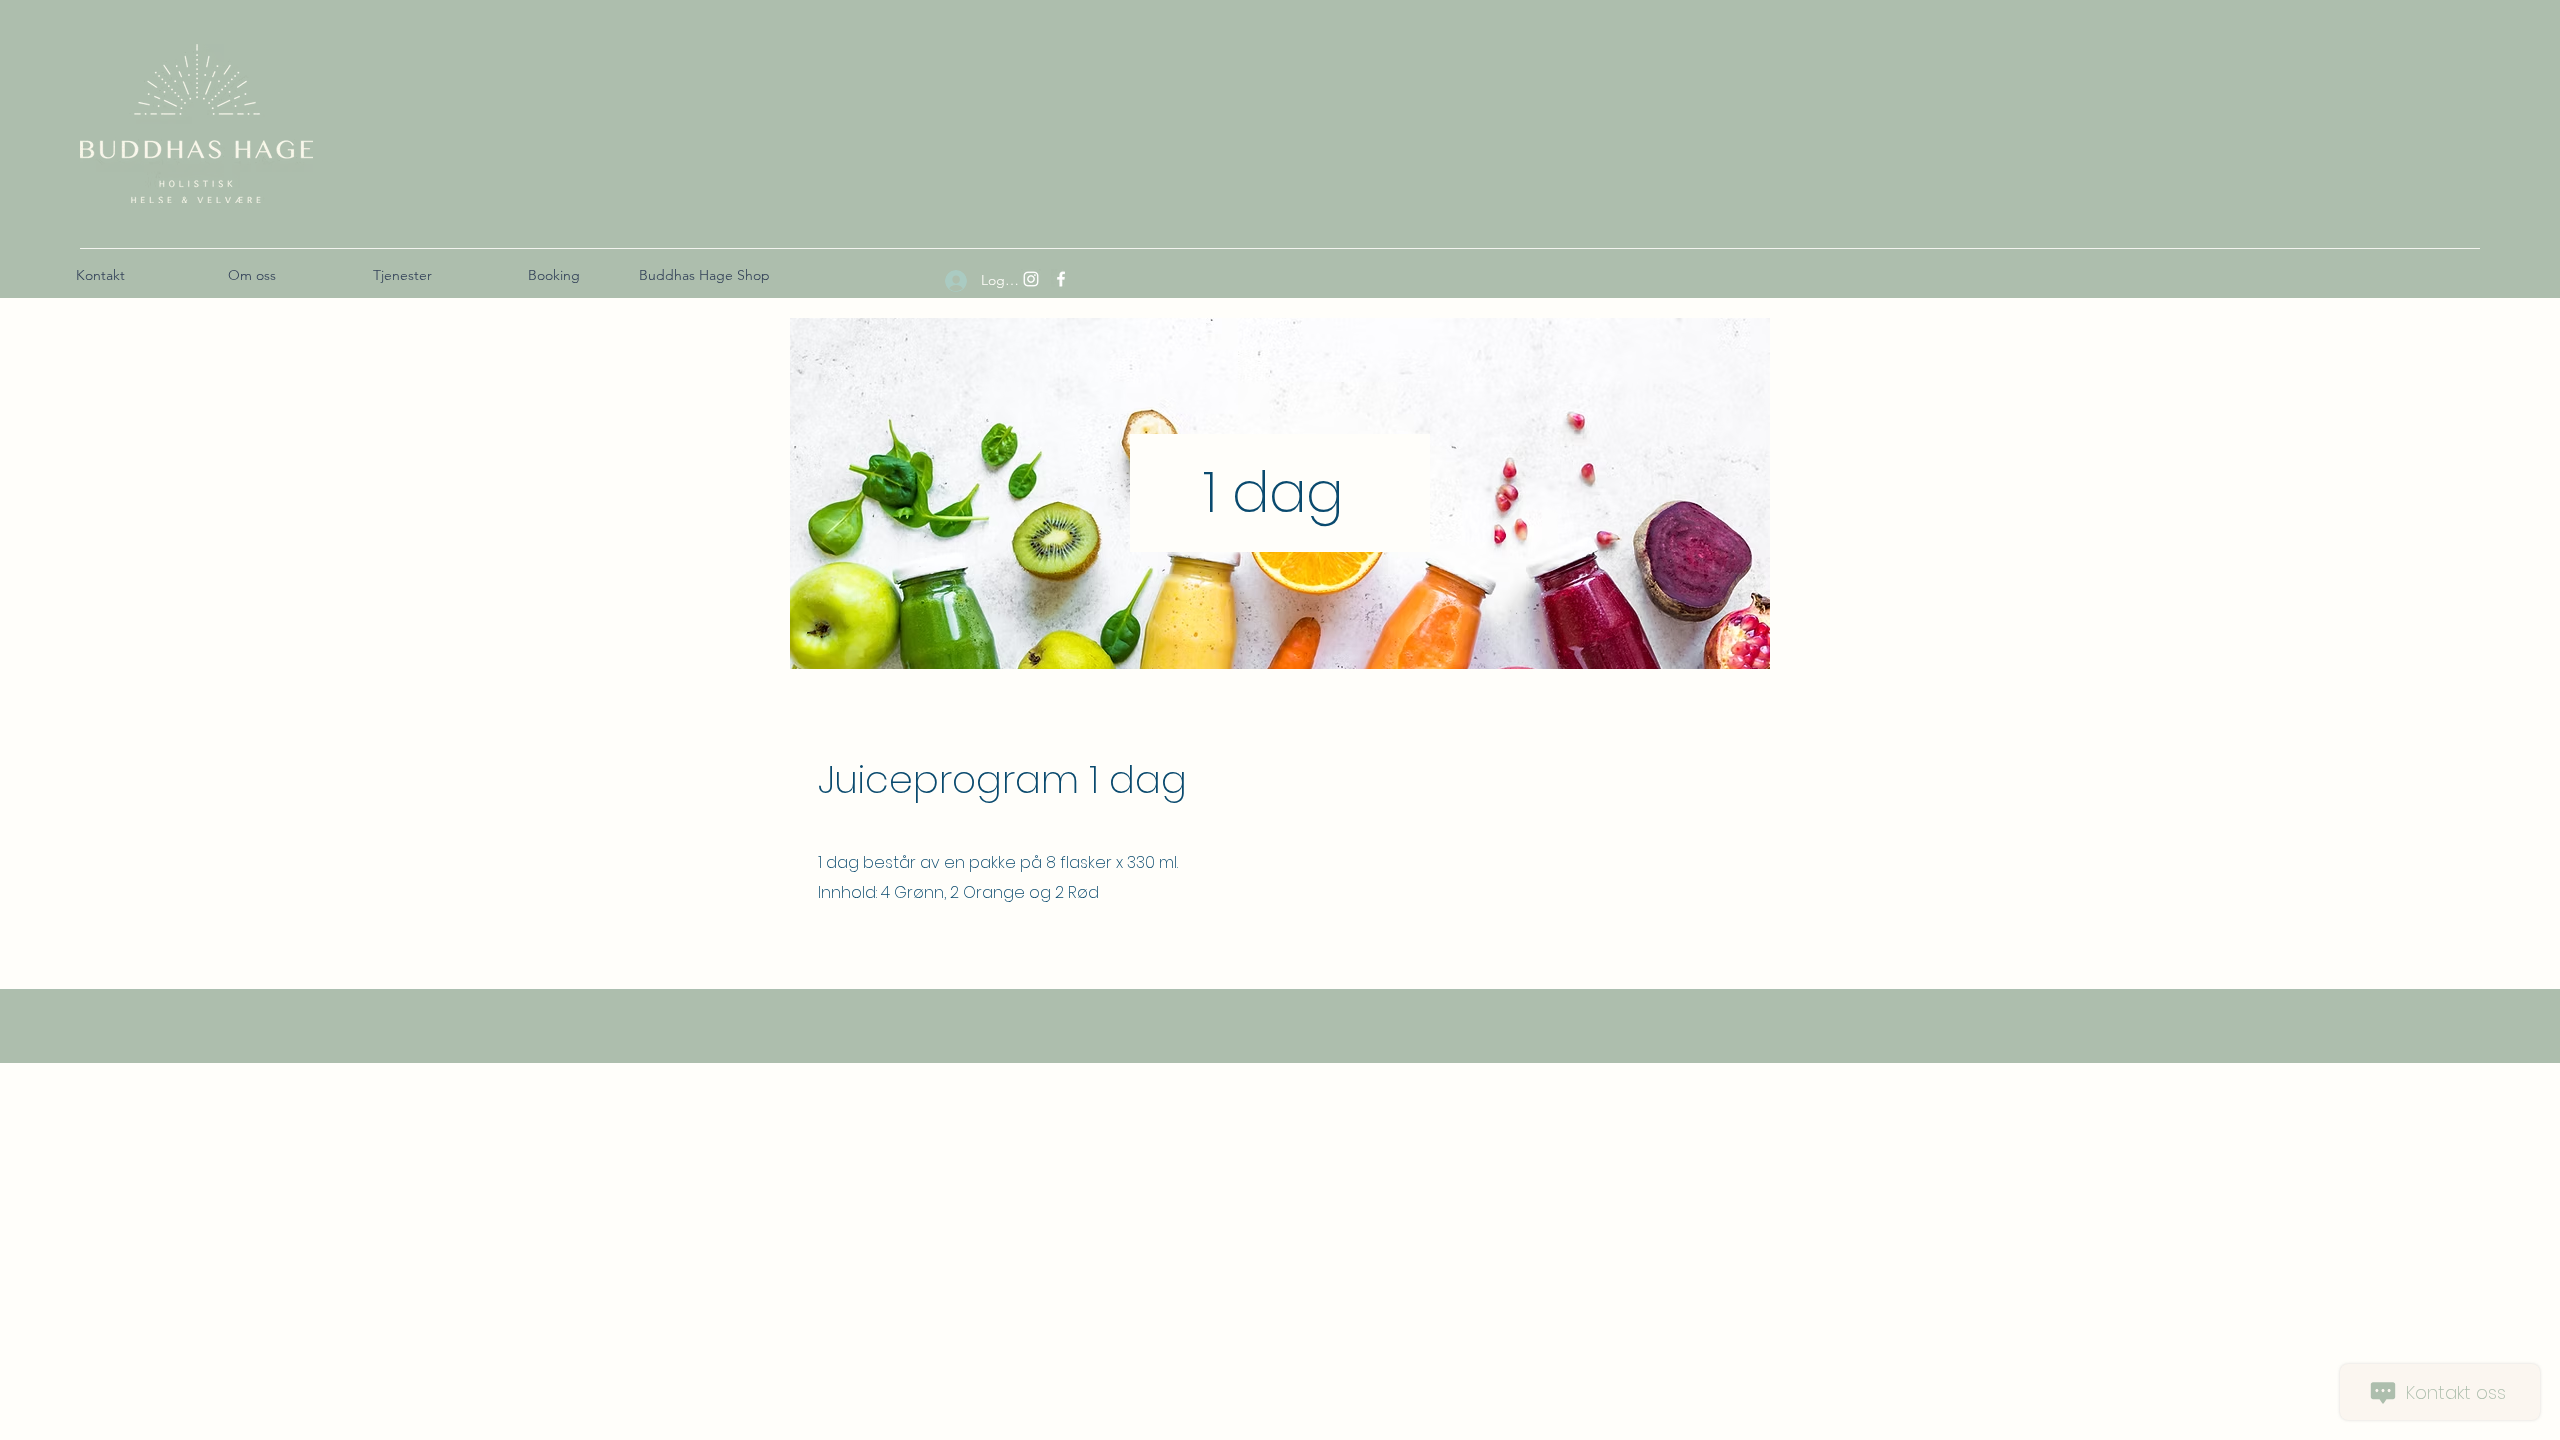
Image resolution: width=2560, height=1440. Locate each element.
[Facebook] (1061, 279)
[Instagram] (1031, 279)
